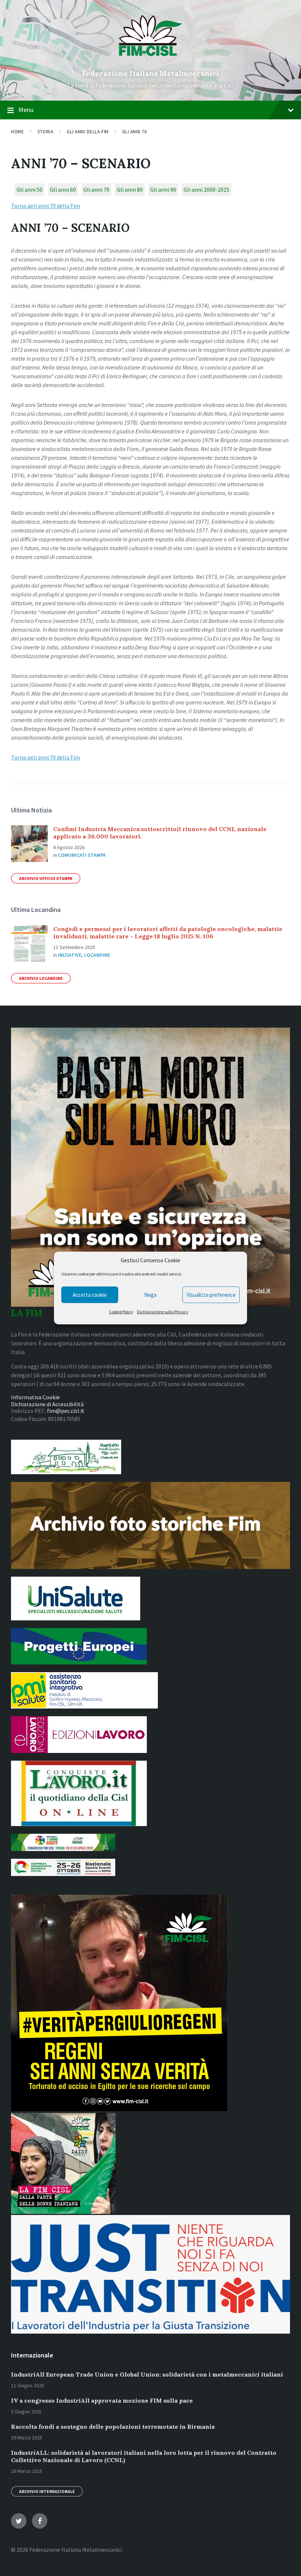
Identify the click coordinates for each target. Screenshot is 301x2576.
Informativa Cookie (35, 1397)
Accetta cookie (90, 1295)
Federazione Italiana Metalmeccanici (150, 73)
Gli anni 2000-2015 (206, 190)
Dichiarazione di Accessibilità (47, 1404)
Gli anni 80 (130, 190)
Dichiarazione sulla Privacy (163, 1312)
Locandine (97, 955)
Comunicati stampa (82, 855)
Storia (45, 132)
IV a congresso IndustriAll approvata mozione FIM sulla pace (102, 2400)
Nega (150, 1295)
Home (17, 132)
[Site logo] (151, 61)
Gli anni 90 (163, 190)
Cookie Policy (121, 1312)
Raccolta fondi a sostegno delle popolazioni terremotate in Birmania (113, 2427)
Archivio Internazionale (47, 2491)
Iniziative (70, 955)
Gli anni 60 (63, 190)
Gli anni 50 (30, 190)
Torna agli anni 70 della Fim (46, 206)
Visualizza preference (211, 1295)
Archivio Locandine (41, 978)
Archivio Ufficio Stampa (46, 878)
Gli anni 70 (135, 132)
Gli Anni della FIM (88, 132)
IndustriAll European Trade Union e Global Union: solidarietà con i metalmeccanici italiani (147, 2374)
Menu (26, 110)
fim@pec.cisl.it (66, 1411)
